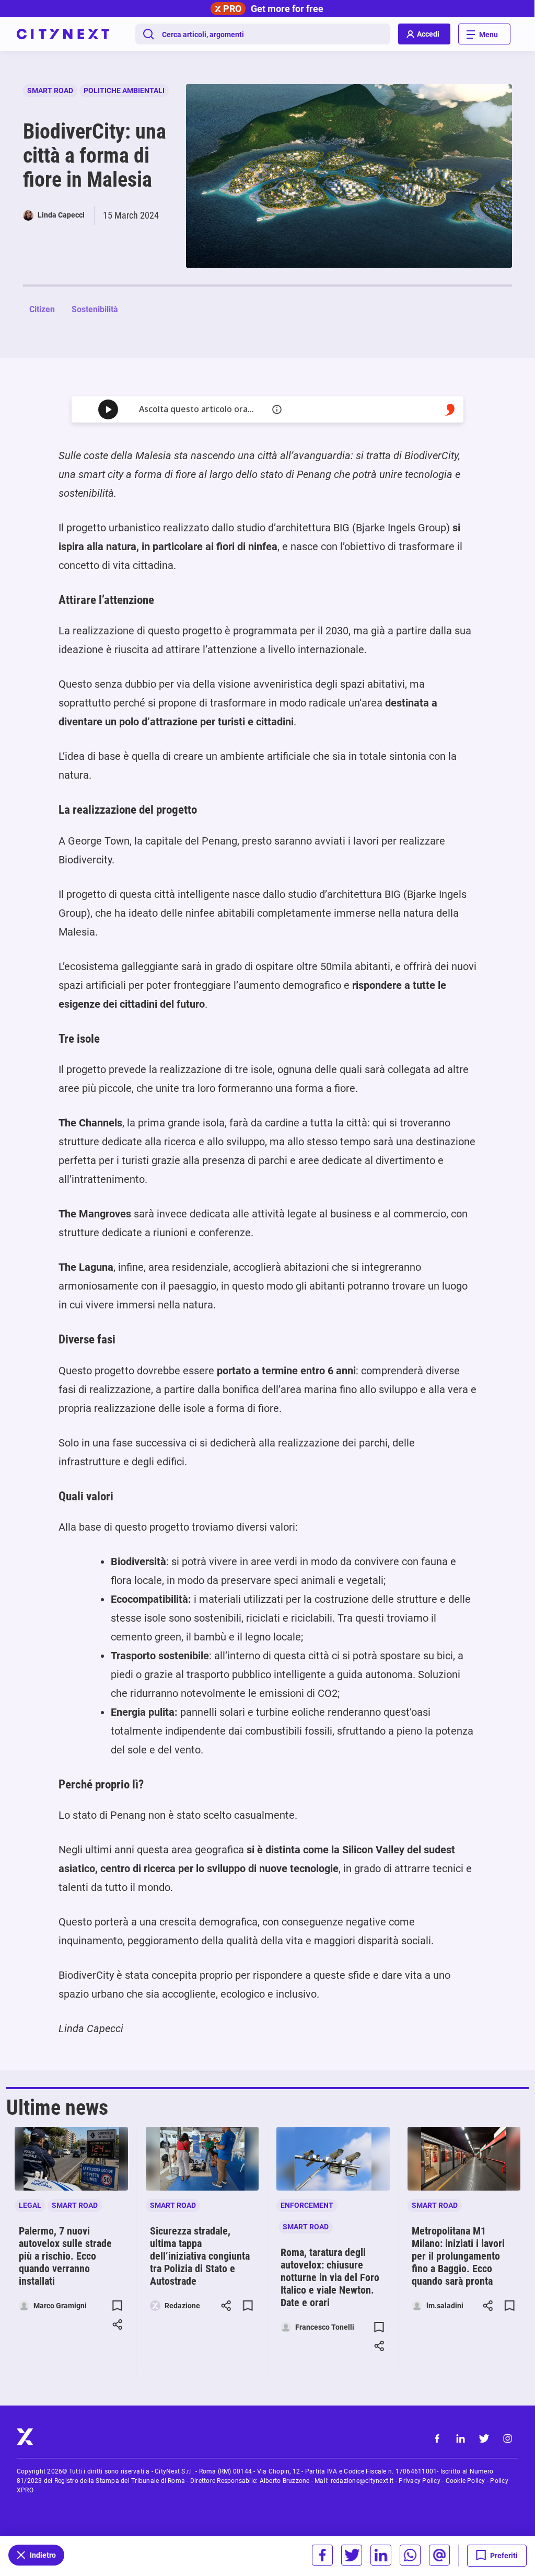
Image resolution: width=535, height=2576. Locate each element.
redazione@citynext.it (362, 2481)
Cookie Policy (466, 2481)
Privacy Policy (419, 2481)
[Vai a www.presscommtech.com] (450, 410)
